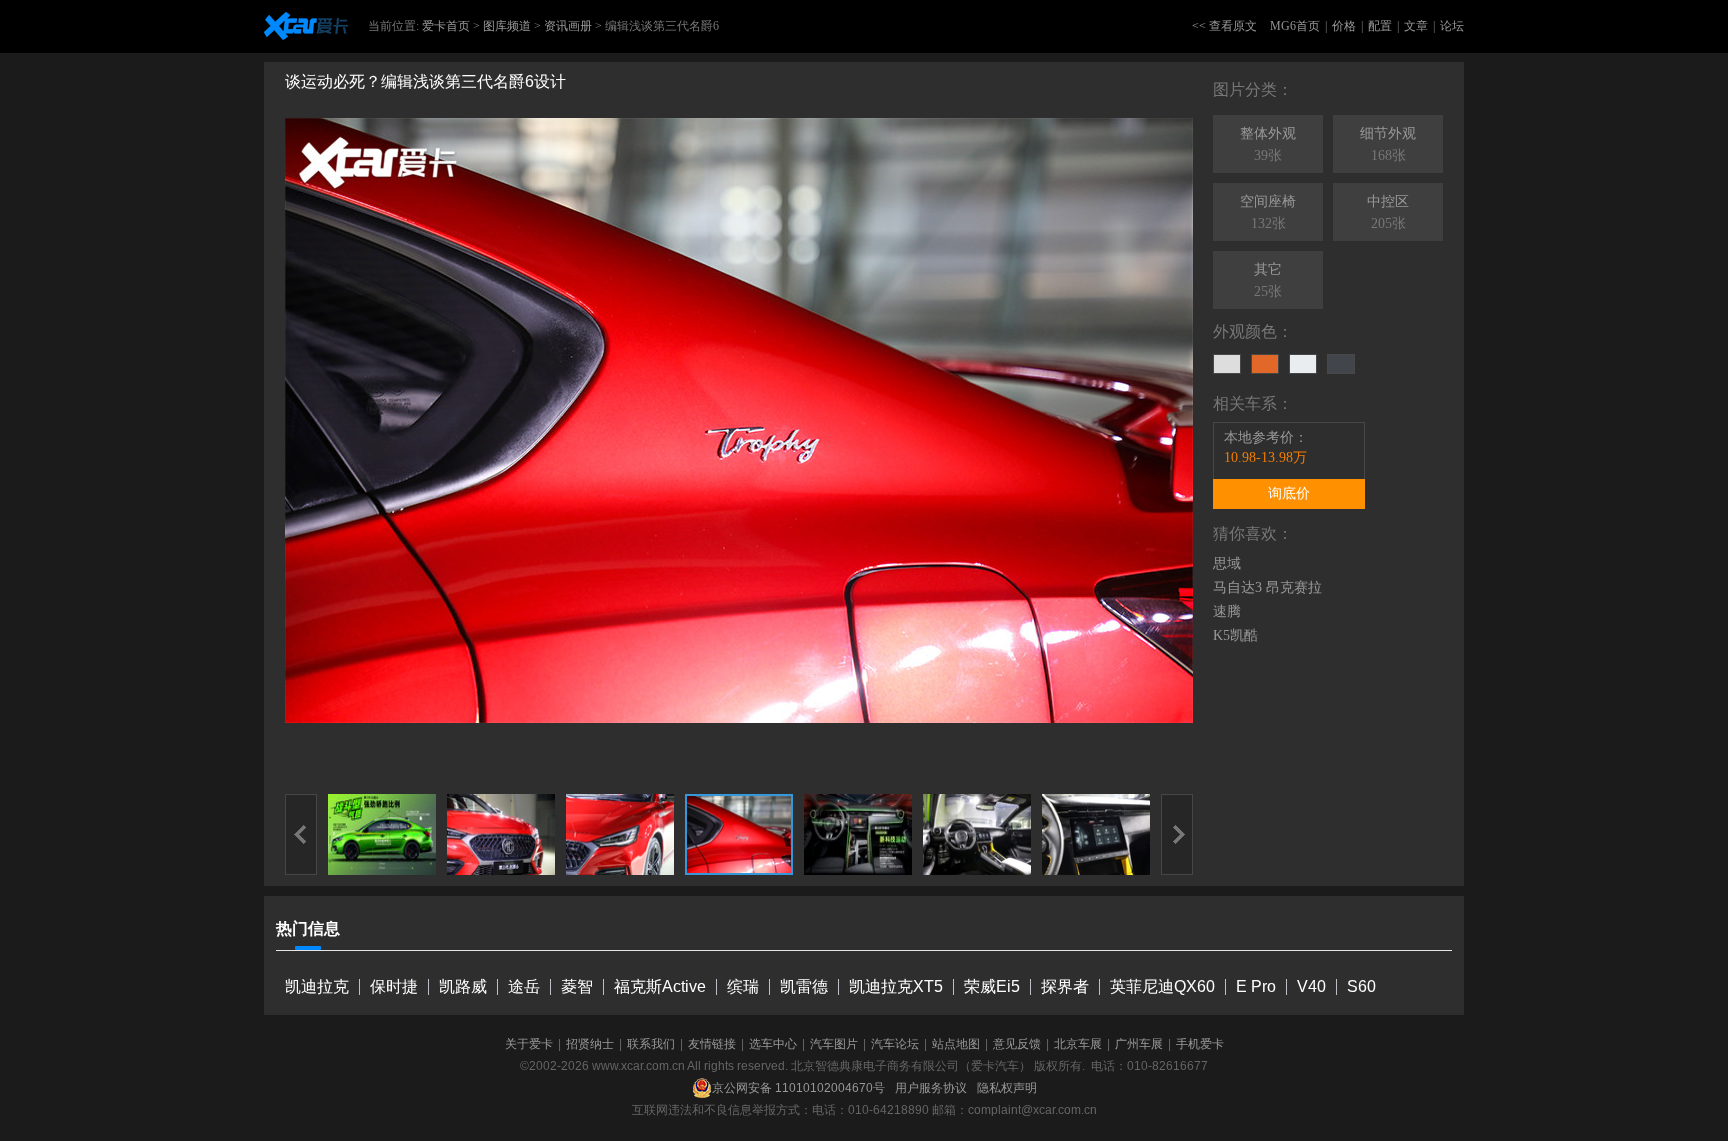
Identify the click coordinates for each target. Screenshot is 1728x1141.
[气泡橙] (1265, 364)
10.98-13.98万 (1265, 457)
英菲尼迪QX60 (1162, 986)
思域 (1227, 563)
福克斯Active (660, 986)
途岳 (524, 986)
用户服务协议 (931, 1088)
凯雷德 (804, 986)
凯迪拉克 (317, 986)
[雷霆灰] (1341, 364)
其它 (1268, 280)
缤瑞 (743, 986)
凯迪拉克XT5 (896, 986)
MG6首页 (1295, 26)
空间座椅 (1268, 212)
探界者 (1065, 986)
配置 (1380, 26)
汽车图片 (834, 1044)
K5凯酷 (1235, 635)
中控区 (1388, 212)
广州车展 (1139, 1044)
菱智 (577, 986)
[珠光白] (1303, 364)
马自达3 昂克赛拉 (1267, 587)
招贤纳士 (590, 1044)
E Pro (1256, 986)
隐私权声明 (1007, 1088)
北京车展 (1078, 1044)
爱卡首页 (446, 26)
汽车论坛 (895, 1044)
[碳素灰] (1227, 364)
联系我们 (651, 1044)
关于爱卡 (529, 1044)
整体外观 (1268, 144)
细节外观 (1388, 144)
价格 (1344, 26)
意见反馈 (1017, 1044)
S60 (1361, 986)
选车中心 (773, 1044)
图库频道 (507, 26)
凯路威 (463, 986)
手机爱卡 (1200, 1044)
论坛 (1452, 26)
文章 (1416, 26)
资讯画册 (568, 26)
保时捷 (394, 986)
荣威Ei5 (992, 986)
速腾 (1227, 611)
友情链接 (712, 1044)
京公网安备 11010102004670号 (798, 1088)
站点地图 (956, 1044)
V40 (1311, 986)
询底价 (1289, 493)
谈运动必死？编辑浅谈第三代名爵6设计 (425, 81)
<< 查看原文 (1224, 26)
